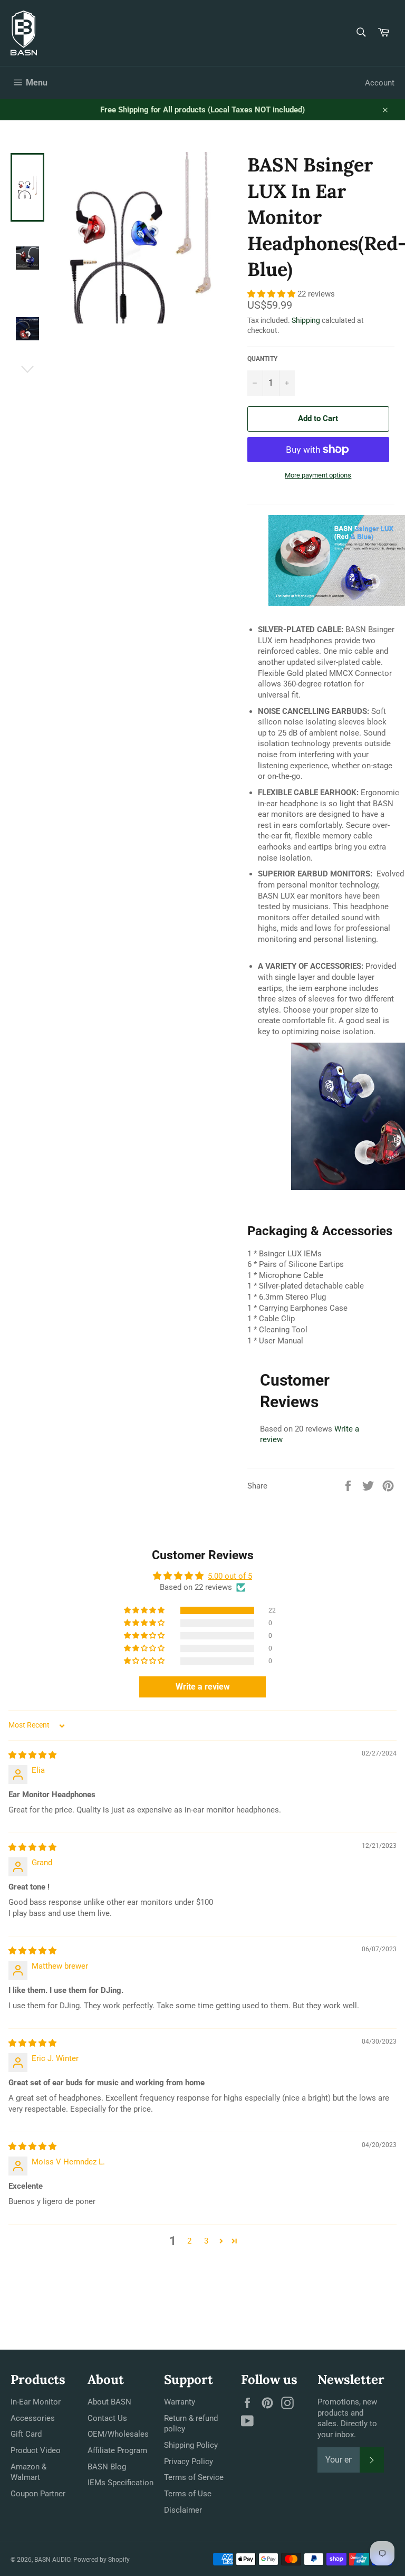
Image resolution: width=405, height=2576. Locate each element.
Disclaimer (183, 2510)
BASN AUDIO (52, 2560)
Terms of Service (194, 2477)
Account (380, 83)
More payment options (318, 475)
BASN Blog (107, 2467)
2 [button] (189, 2241)
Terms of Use (188, 2494)
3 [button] (206, 2241)
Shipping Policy (191, 2445)
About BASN (109, 2402)
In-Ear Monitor (36, 2402)
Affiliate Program (117, 2450)
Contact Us (107, 2418)
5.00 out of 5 (230, 1576)
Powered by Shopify (102, 2560)
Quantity (262, 359)
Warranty (180, 2402)
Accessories (33, 2418)
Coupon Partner (38, 2494)
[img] (32, 1755)
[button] (272, 294)
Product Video (36, 2450)
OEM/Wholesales (118, 2434)
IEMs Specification (120, 2483)
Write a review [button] (203, 1687)
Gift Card (26, 2434)
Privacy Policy (189, 2461)
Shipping (306, 320)
